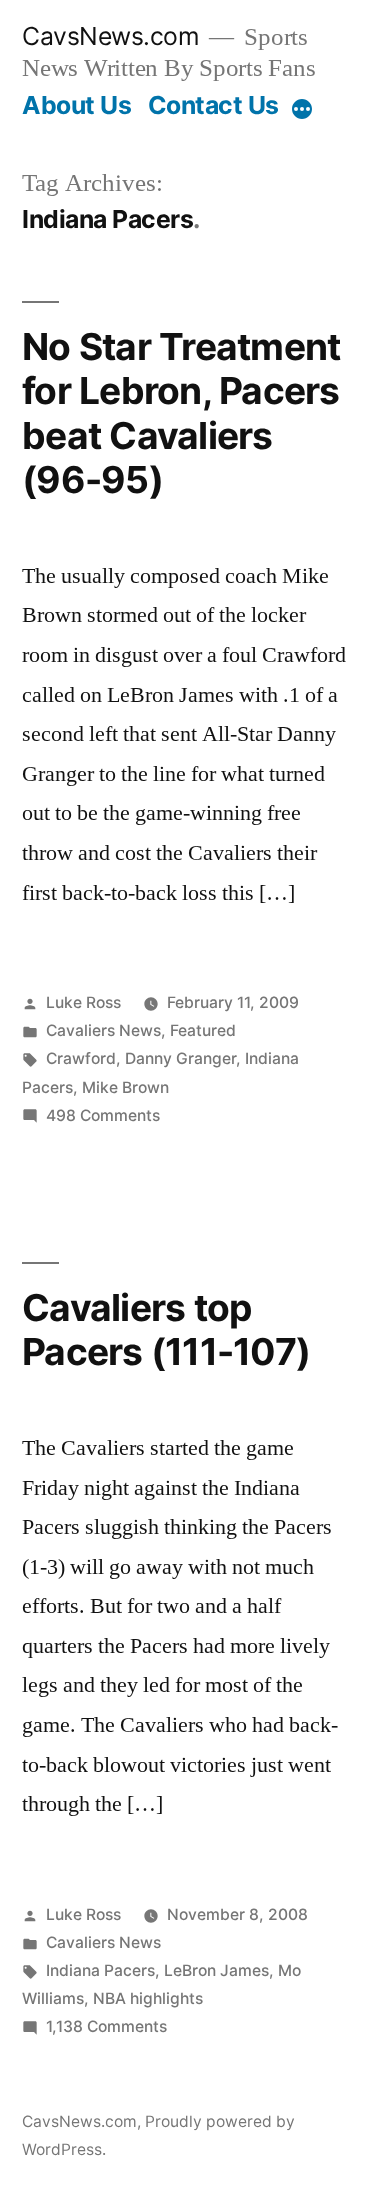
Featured (203, 1030)
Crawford (81, 1058)
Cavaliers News (103, 1030)
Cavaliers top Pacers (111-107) (166, 1330)
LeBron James (216, 1970)
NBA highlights (148, 1998)
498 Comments (103, 1115)
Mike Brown (125, 1087)
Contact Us (213, 105)
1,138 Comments (106, 2026)
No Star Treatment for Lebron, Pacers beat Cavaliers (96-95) (181, 413)
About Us (76, 105)
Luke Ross (83, 1002)
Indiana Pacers (100, 1970)
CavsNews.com (110, 36)
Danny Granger (180, 1058)
